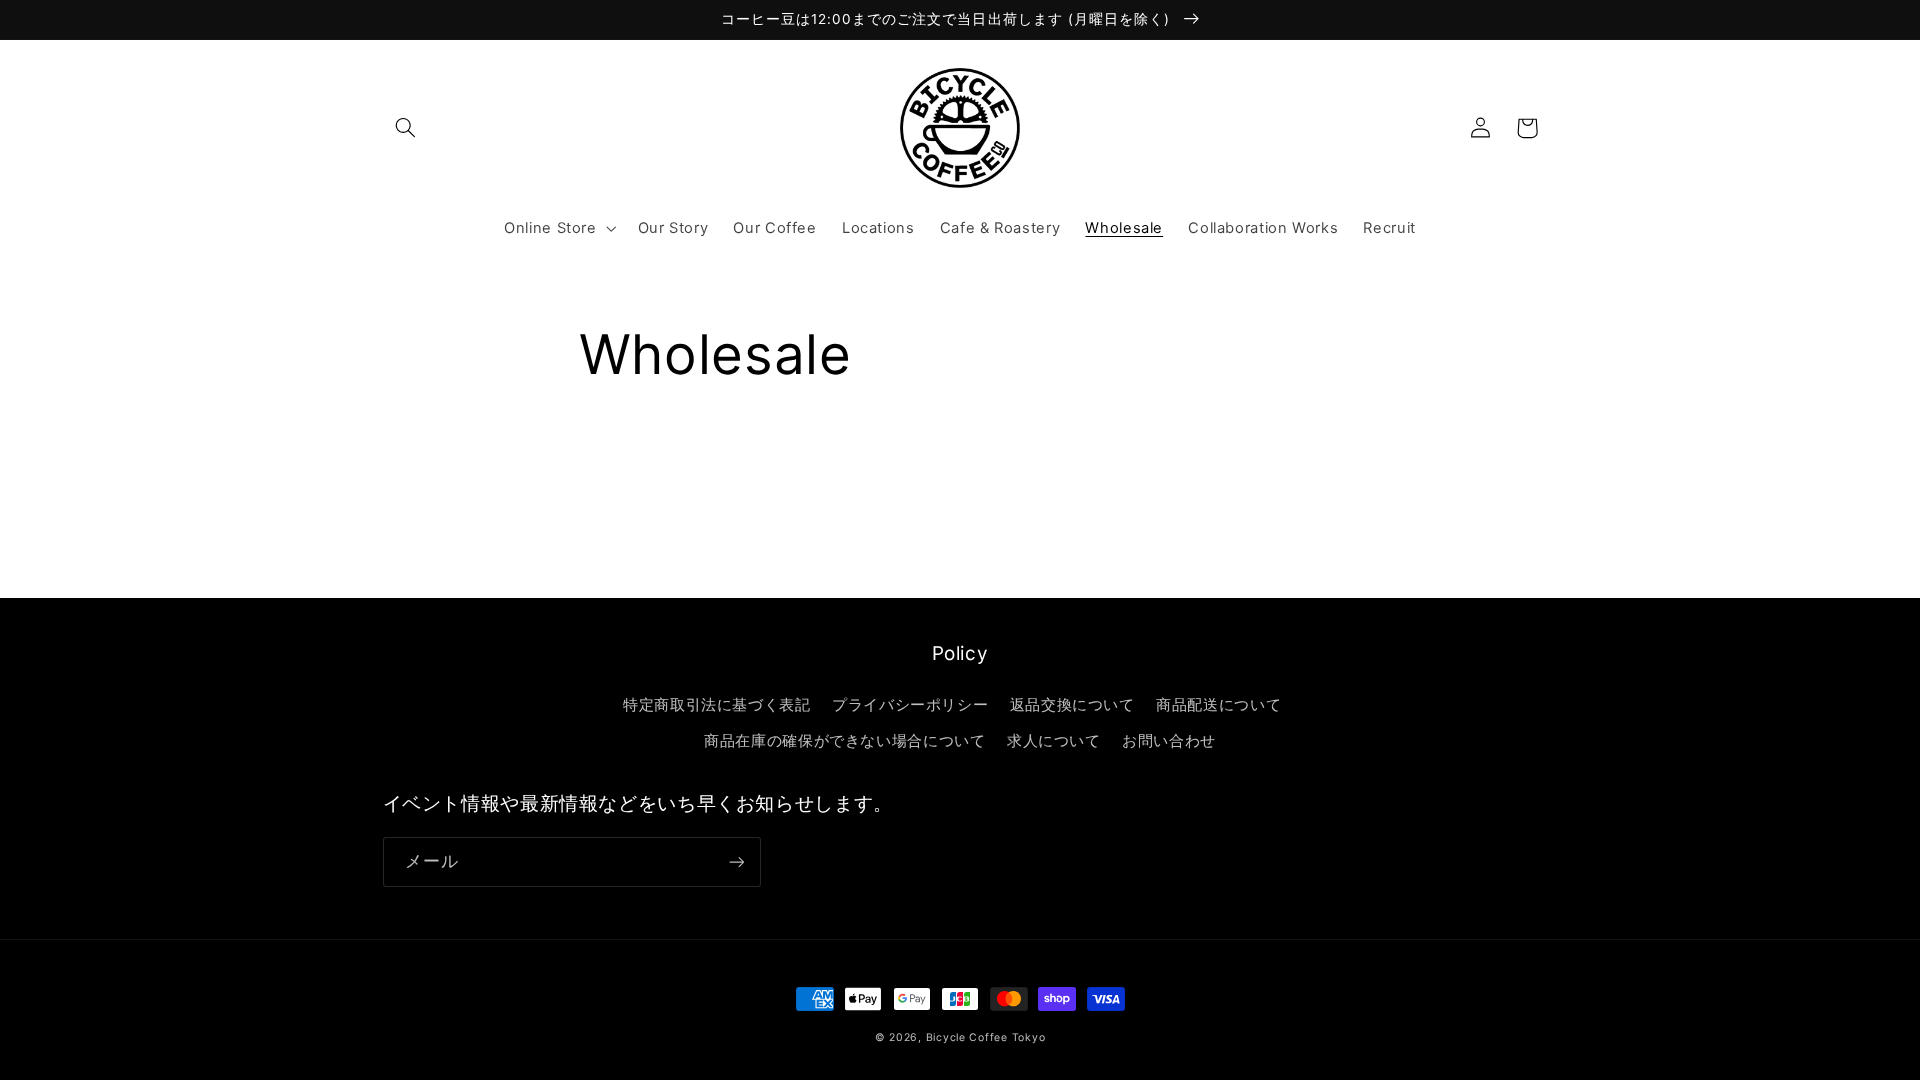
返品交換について (1072, 705)
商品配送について (1218, 705)
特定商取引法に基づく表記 (717, 705)
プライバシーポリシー (910, 705)
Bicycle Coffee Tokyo (986, 1037)
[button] (406, 128)
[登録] (736, 861)
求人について (1054, 741)
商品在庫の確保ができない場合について (844, 741)
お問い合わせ (1169, 741)
